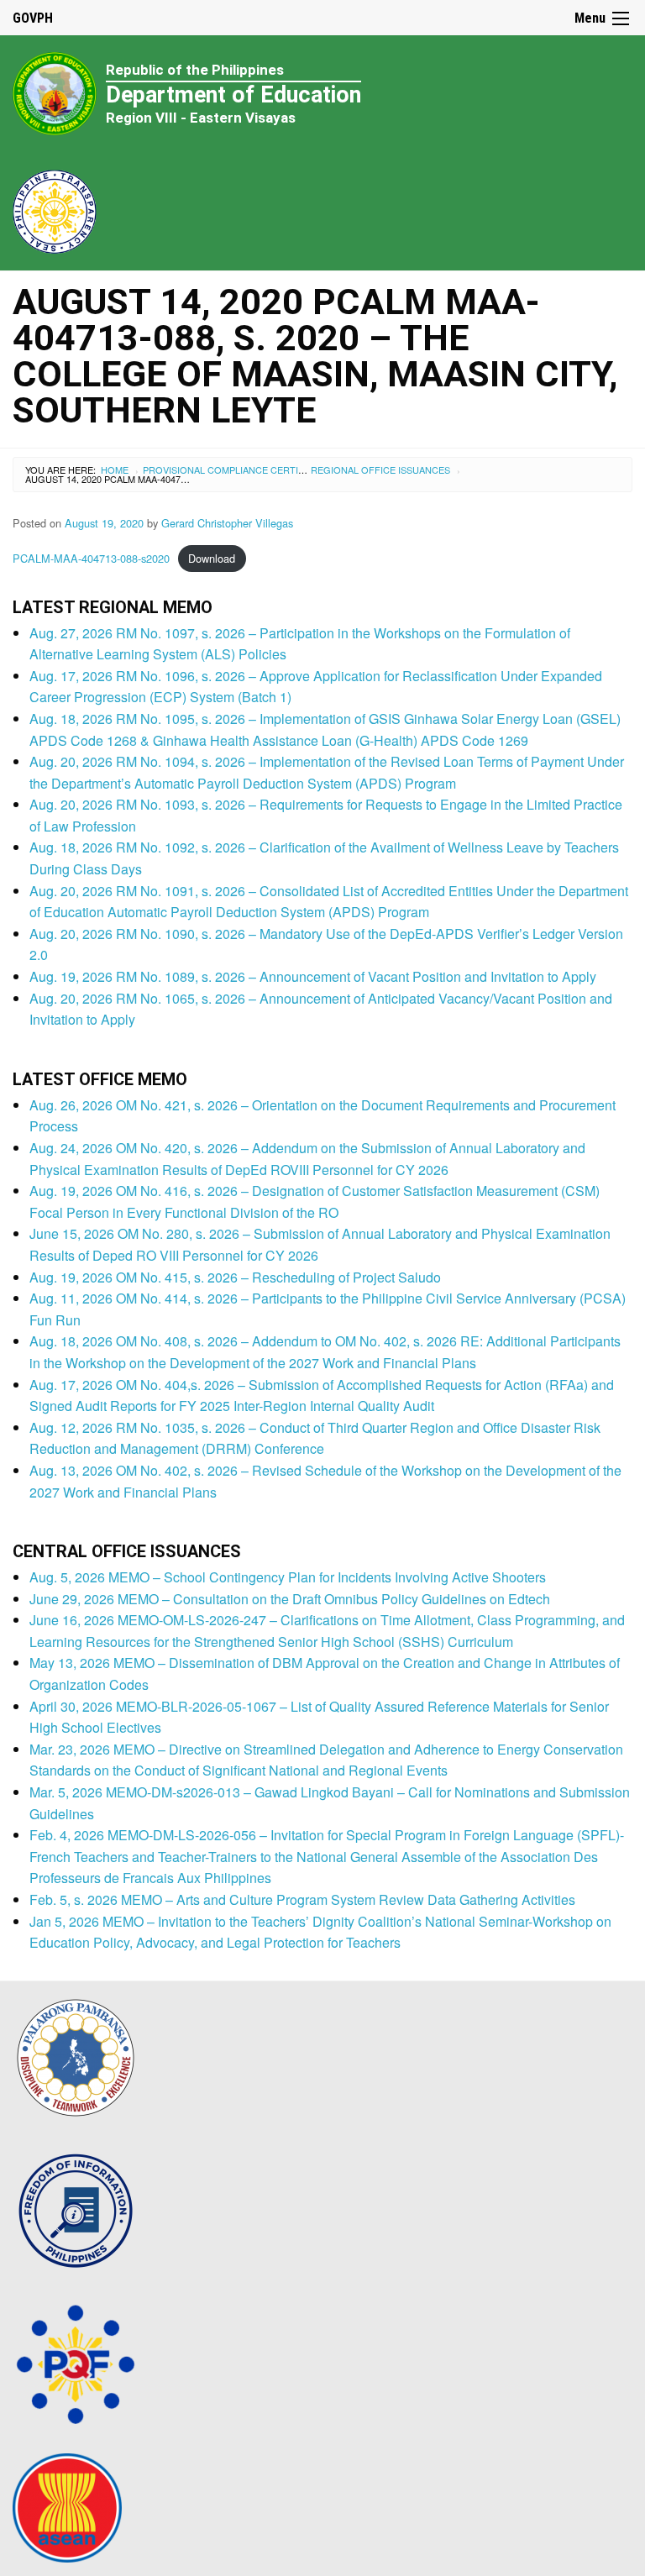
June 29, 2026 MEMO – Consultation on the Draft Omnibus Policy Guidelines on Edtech (290, 1599)
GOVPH (33, 18)
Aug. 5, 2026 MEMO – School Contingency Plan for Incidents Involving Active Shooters (288, 1577)
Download (212, 558)
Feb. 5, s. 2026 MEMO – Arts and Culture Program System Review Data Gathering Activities (302, 1899)
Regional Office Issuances (380, 470)
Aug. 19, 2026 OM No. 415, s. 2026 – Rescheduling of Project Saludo (235, 1277)
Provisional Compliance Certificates (239, 470)
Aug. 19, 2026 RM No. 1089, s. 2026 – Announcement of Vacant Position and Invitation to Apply (313, 976)
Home (115, 470)
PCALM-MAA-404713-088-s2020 (91, 558)
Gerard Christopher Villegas (227, 523)
